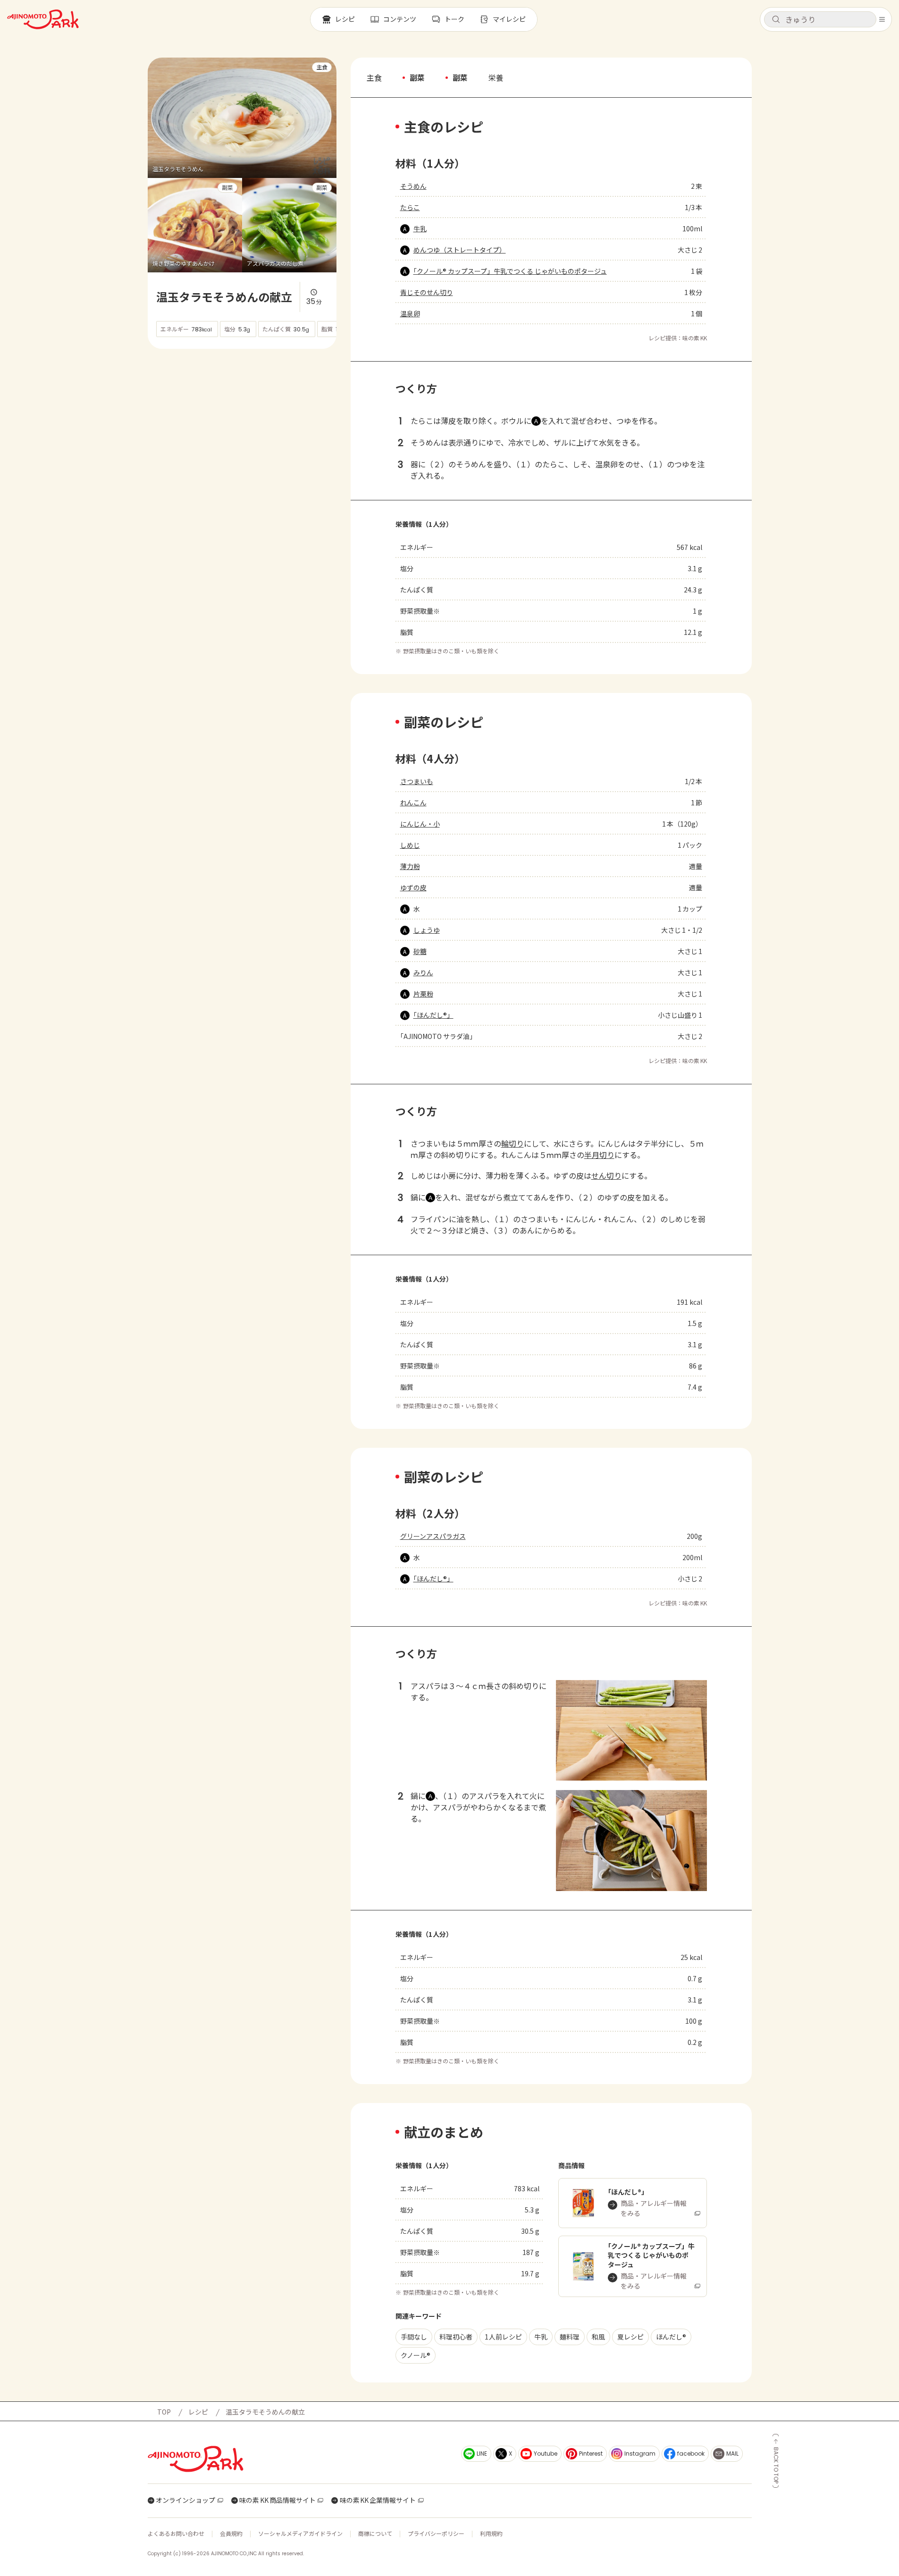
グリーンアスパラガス (433, 1536)
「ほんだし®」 (433, 1015)
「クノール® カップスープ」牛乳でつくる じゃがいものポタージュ (510, 271)
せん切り (606, 1175)
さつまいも (417, 781)
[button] (820, 19)
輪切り (513, 1143)
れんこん (413, 802)
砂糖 (420, 951)
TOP (164, 2412)
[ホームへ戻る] (43, 19)
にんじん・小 (420, 824)
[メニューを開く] (882, 19)
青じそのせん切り (427, 292)
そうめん (413, 186)
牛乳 (420, 228)
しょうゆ (427, 930)
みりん (423, 972)
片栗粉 (423, 994)
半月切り (599, 1155)
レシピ (198, 2412)
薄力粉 (410, 866)
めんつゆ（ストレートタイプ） (460, 250)
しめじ (410, 845)
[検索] (776, 20)
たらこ (410, 207)
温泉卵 (410, 313)
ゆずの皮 (413, 887)
